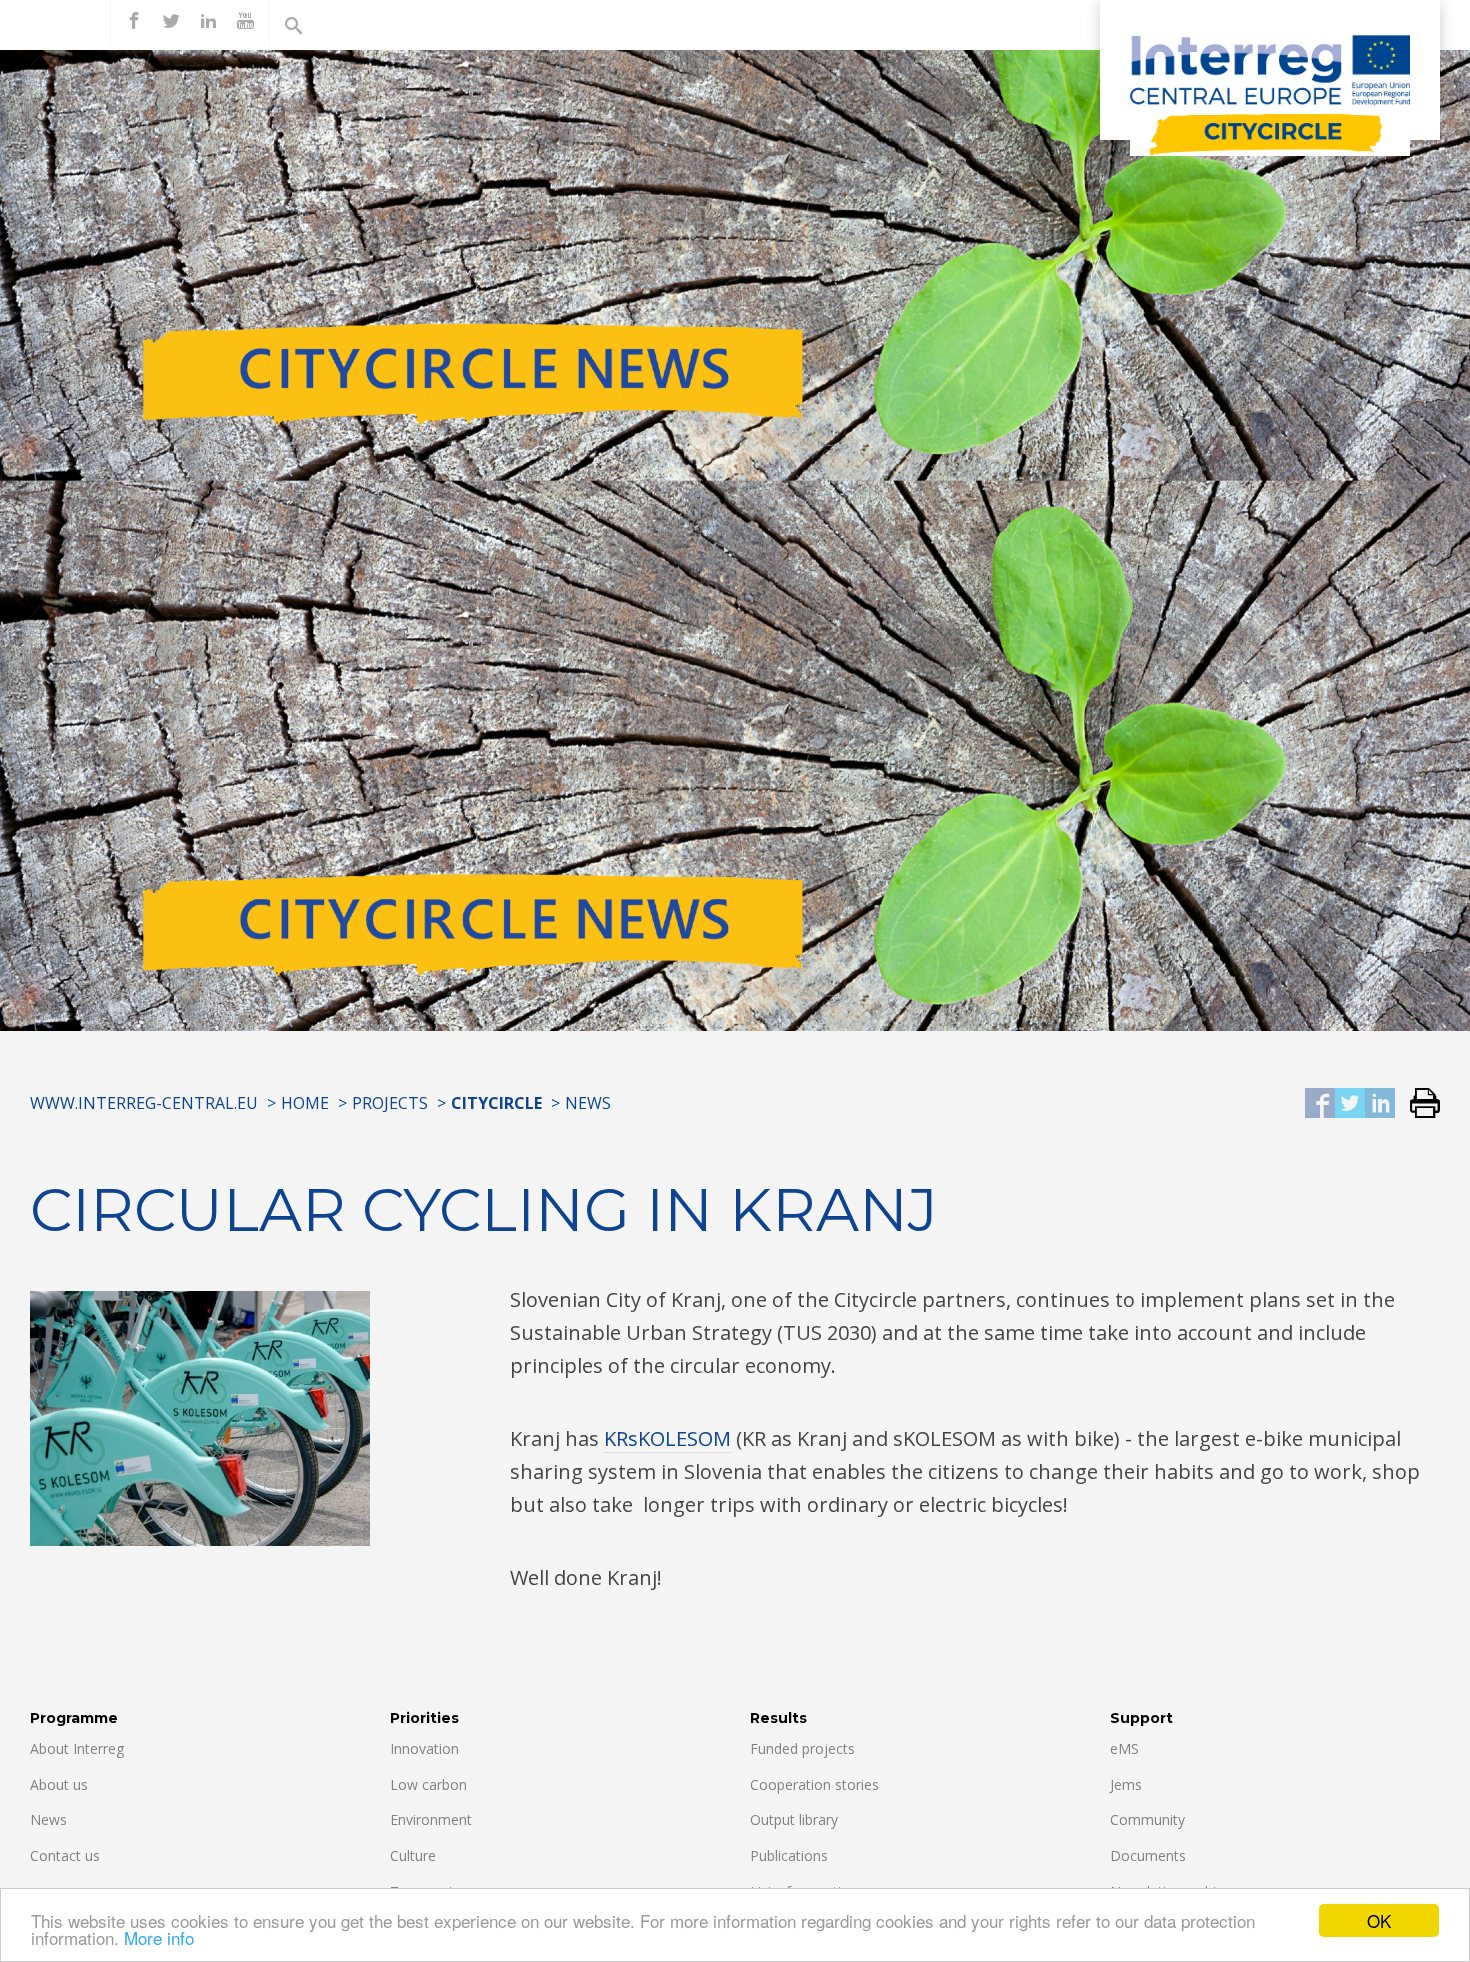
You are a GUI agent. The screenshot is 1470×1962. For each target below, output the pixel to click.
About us (59, 1784)
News (588, 1103)
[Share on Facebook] (1320, 1104)
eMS (1124, 1748)
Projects (390, 1103)
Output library (794, 1819)
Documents (1148, 1855)
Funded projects (802, 1748)
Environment (431, 1819)
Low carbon (428, 1784)
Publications (789, 1855)
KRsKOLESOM (667, 1438)
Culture (413, 1855)
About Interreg (77, 1748)
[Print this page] (1417, 1104)
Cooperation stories (814, 1784)
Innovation (424, 1748)
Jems (1126, 1784)
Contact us (65, 1855)
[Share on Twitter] (1350, 1104)
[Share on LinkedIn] (1380, 1104)
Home (305, 1103)
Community (1147, 1819)
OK (1379, 1920)
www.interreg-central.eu (144, 1103)
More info (159, 1937)
